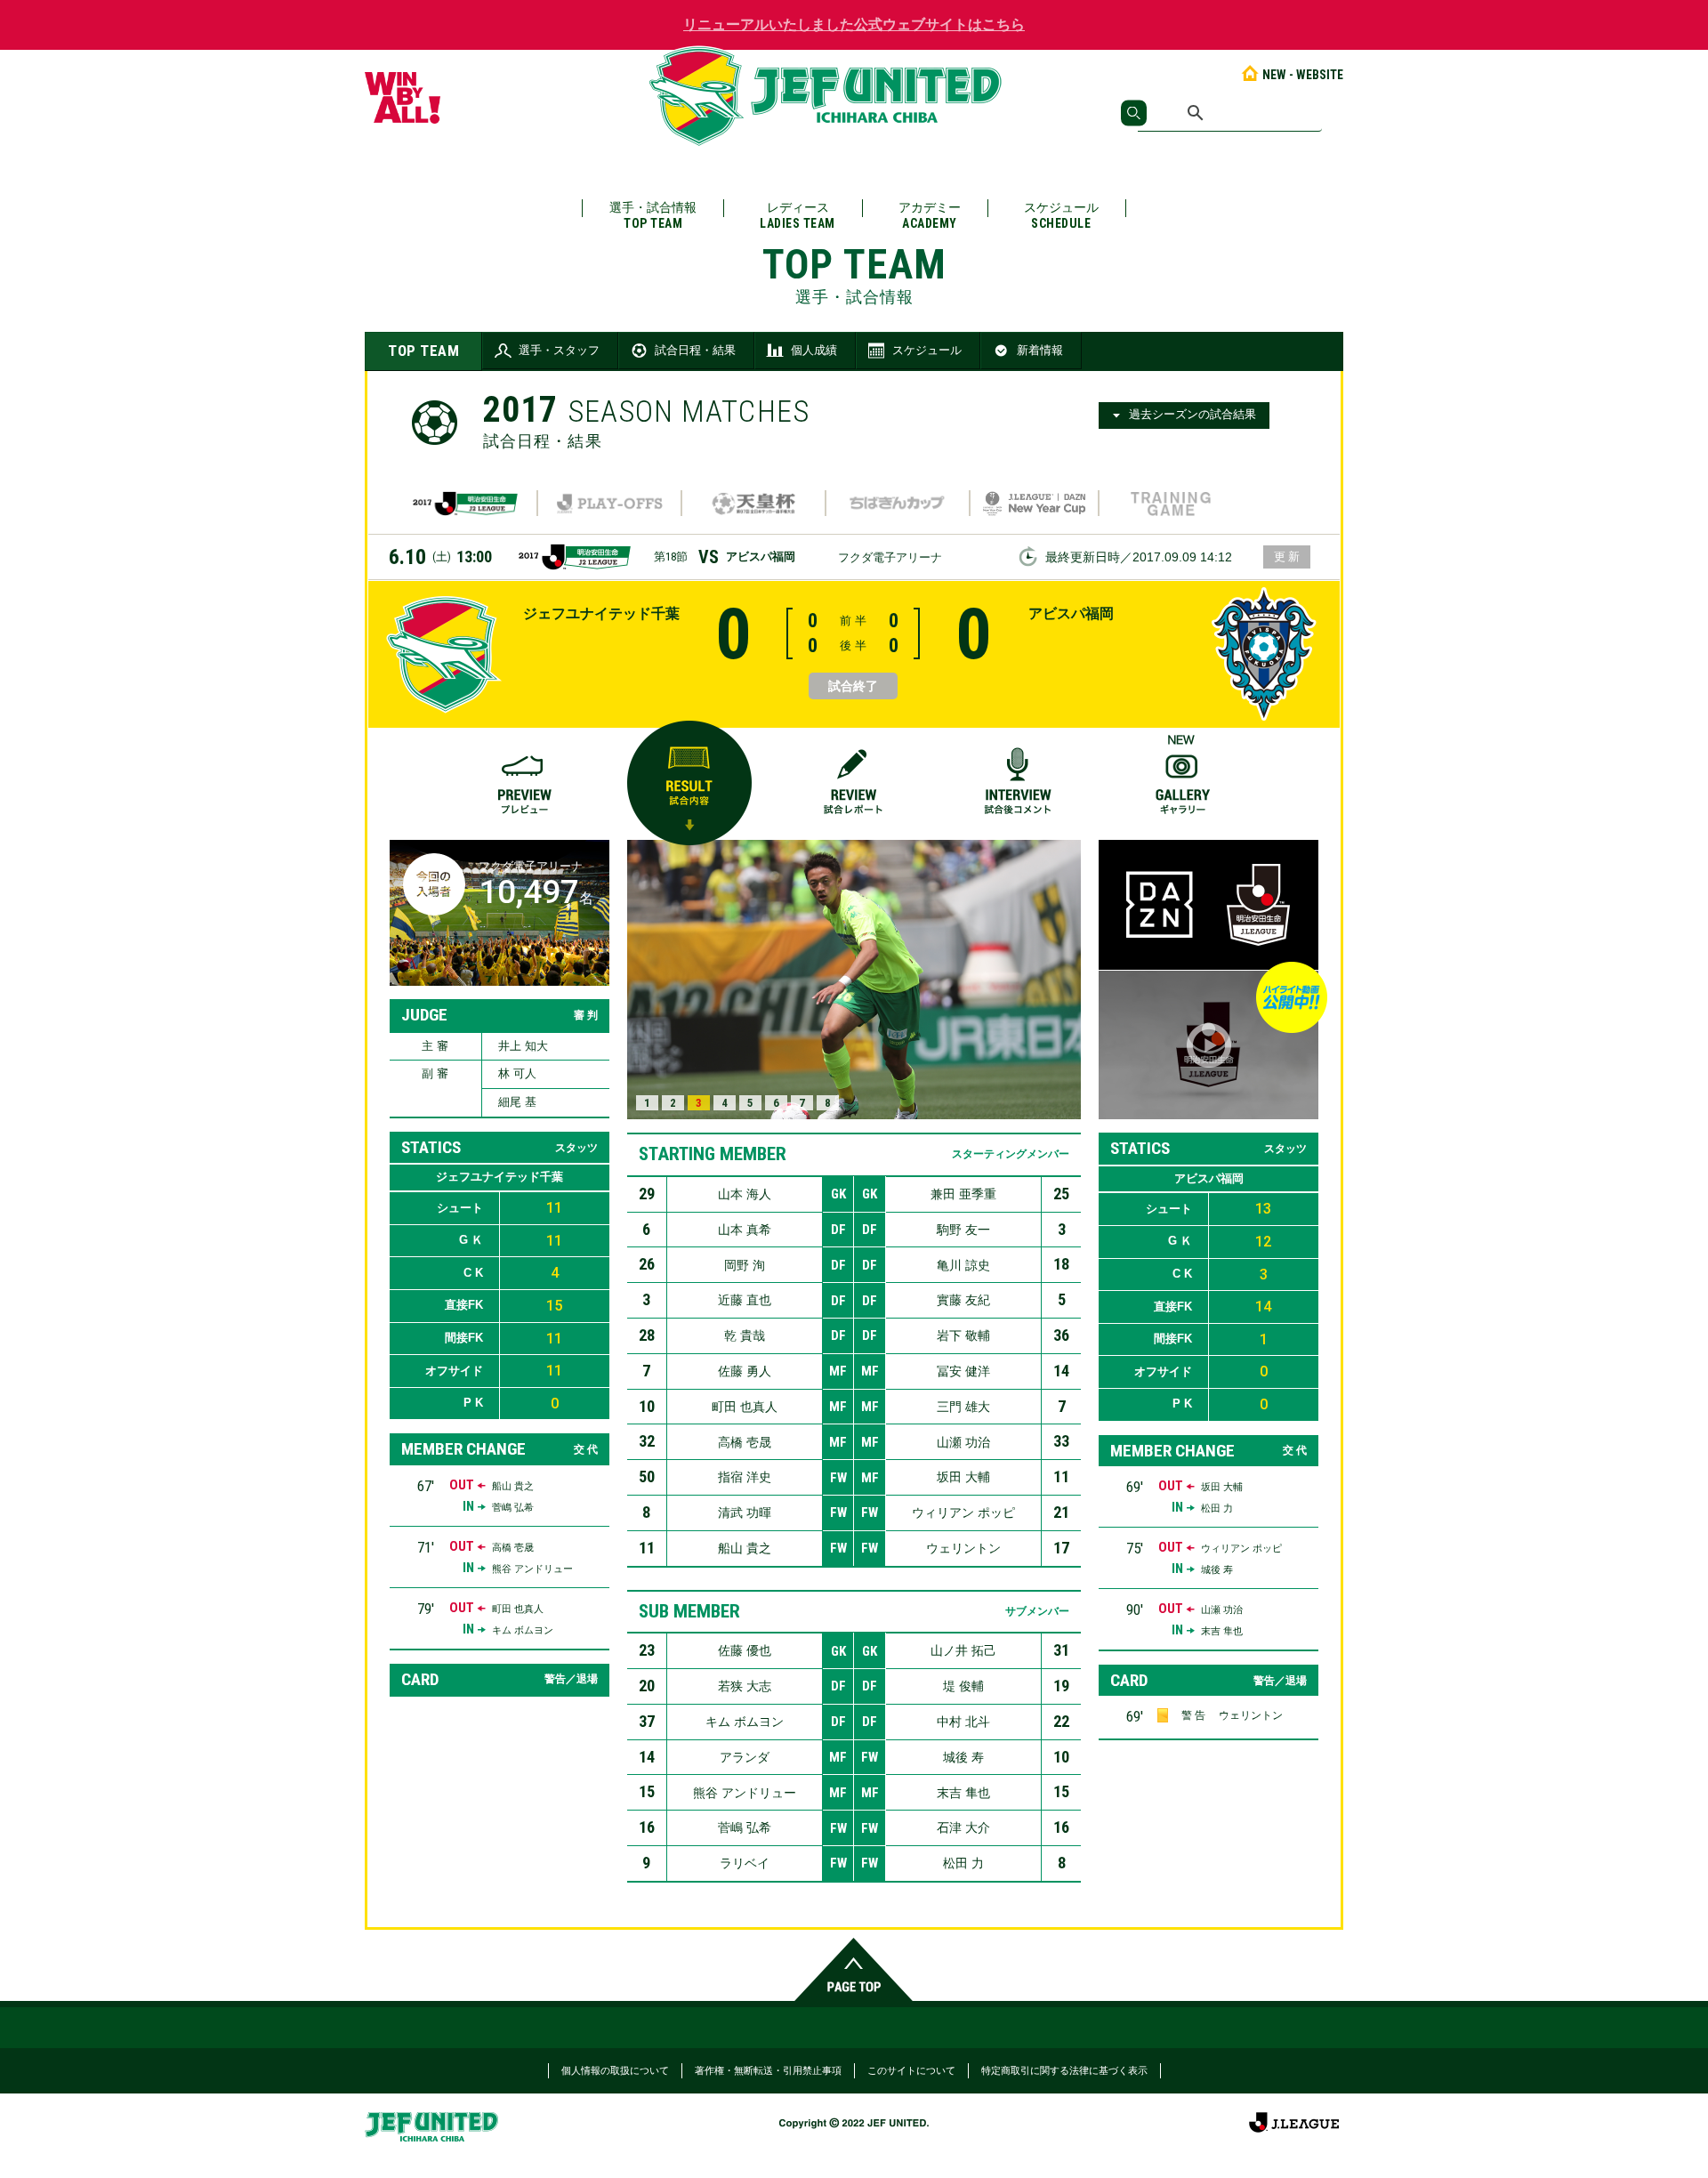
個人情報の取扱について (615, 2070)
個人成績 (814, 350)
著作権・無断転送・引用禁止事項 (768, 2070)
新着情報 (1040, 350)
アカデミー (930, 215)
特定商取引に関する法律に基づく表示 (1064, 2070)
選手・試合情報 (653, 215)
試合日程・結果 (695, 350)
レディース (798, 215)
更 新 (1287, 557)
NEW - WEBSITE (1303, 75)
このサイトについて (911, 2070)
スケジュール (1061, 215)
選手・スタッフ (559, 350)
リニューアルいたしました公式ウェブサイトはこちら (854, 24)
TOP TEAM (423, 351)
